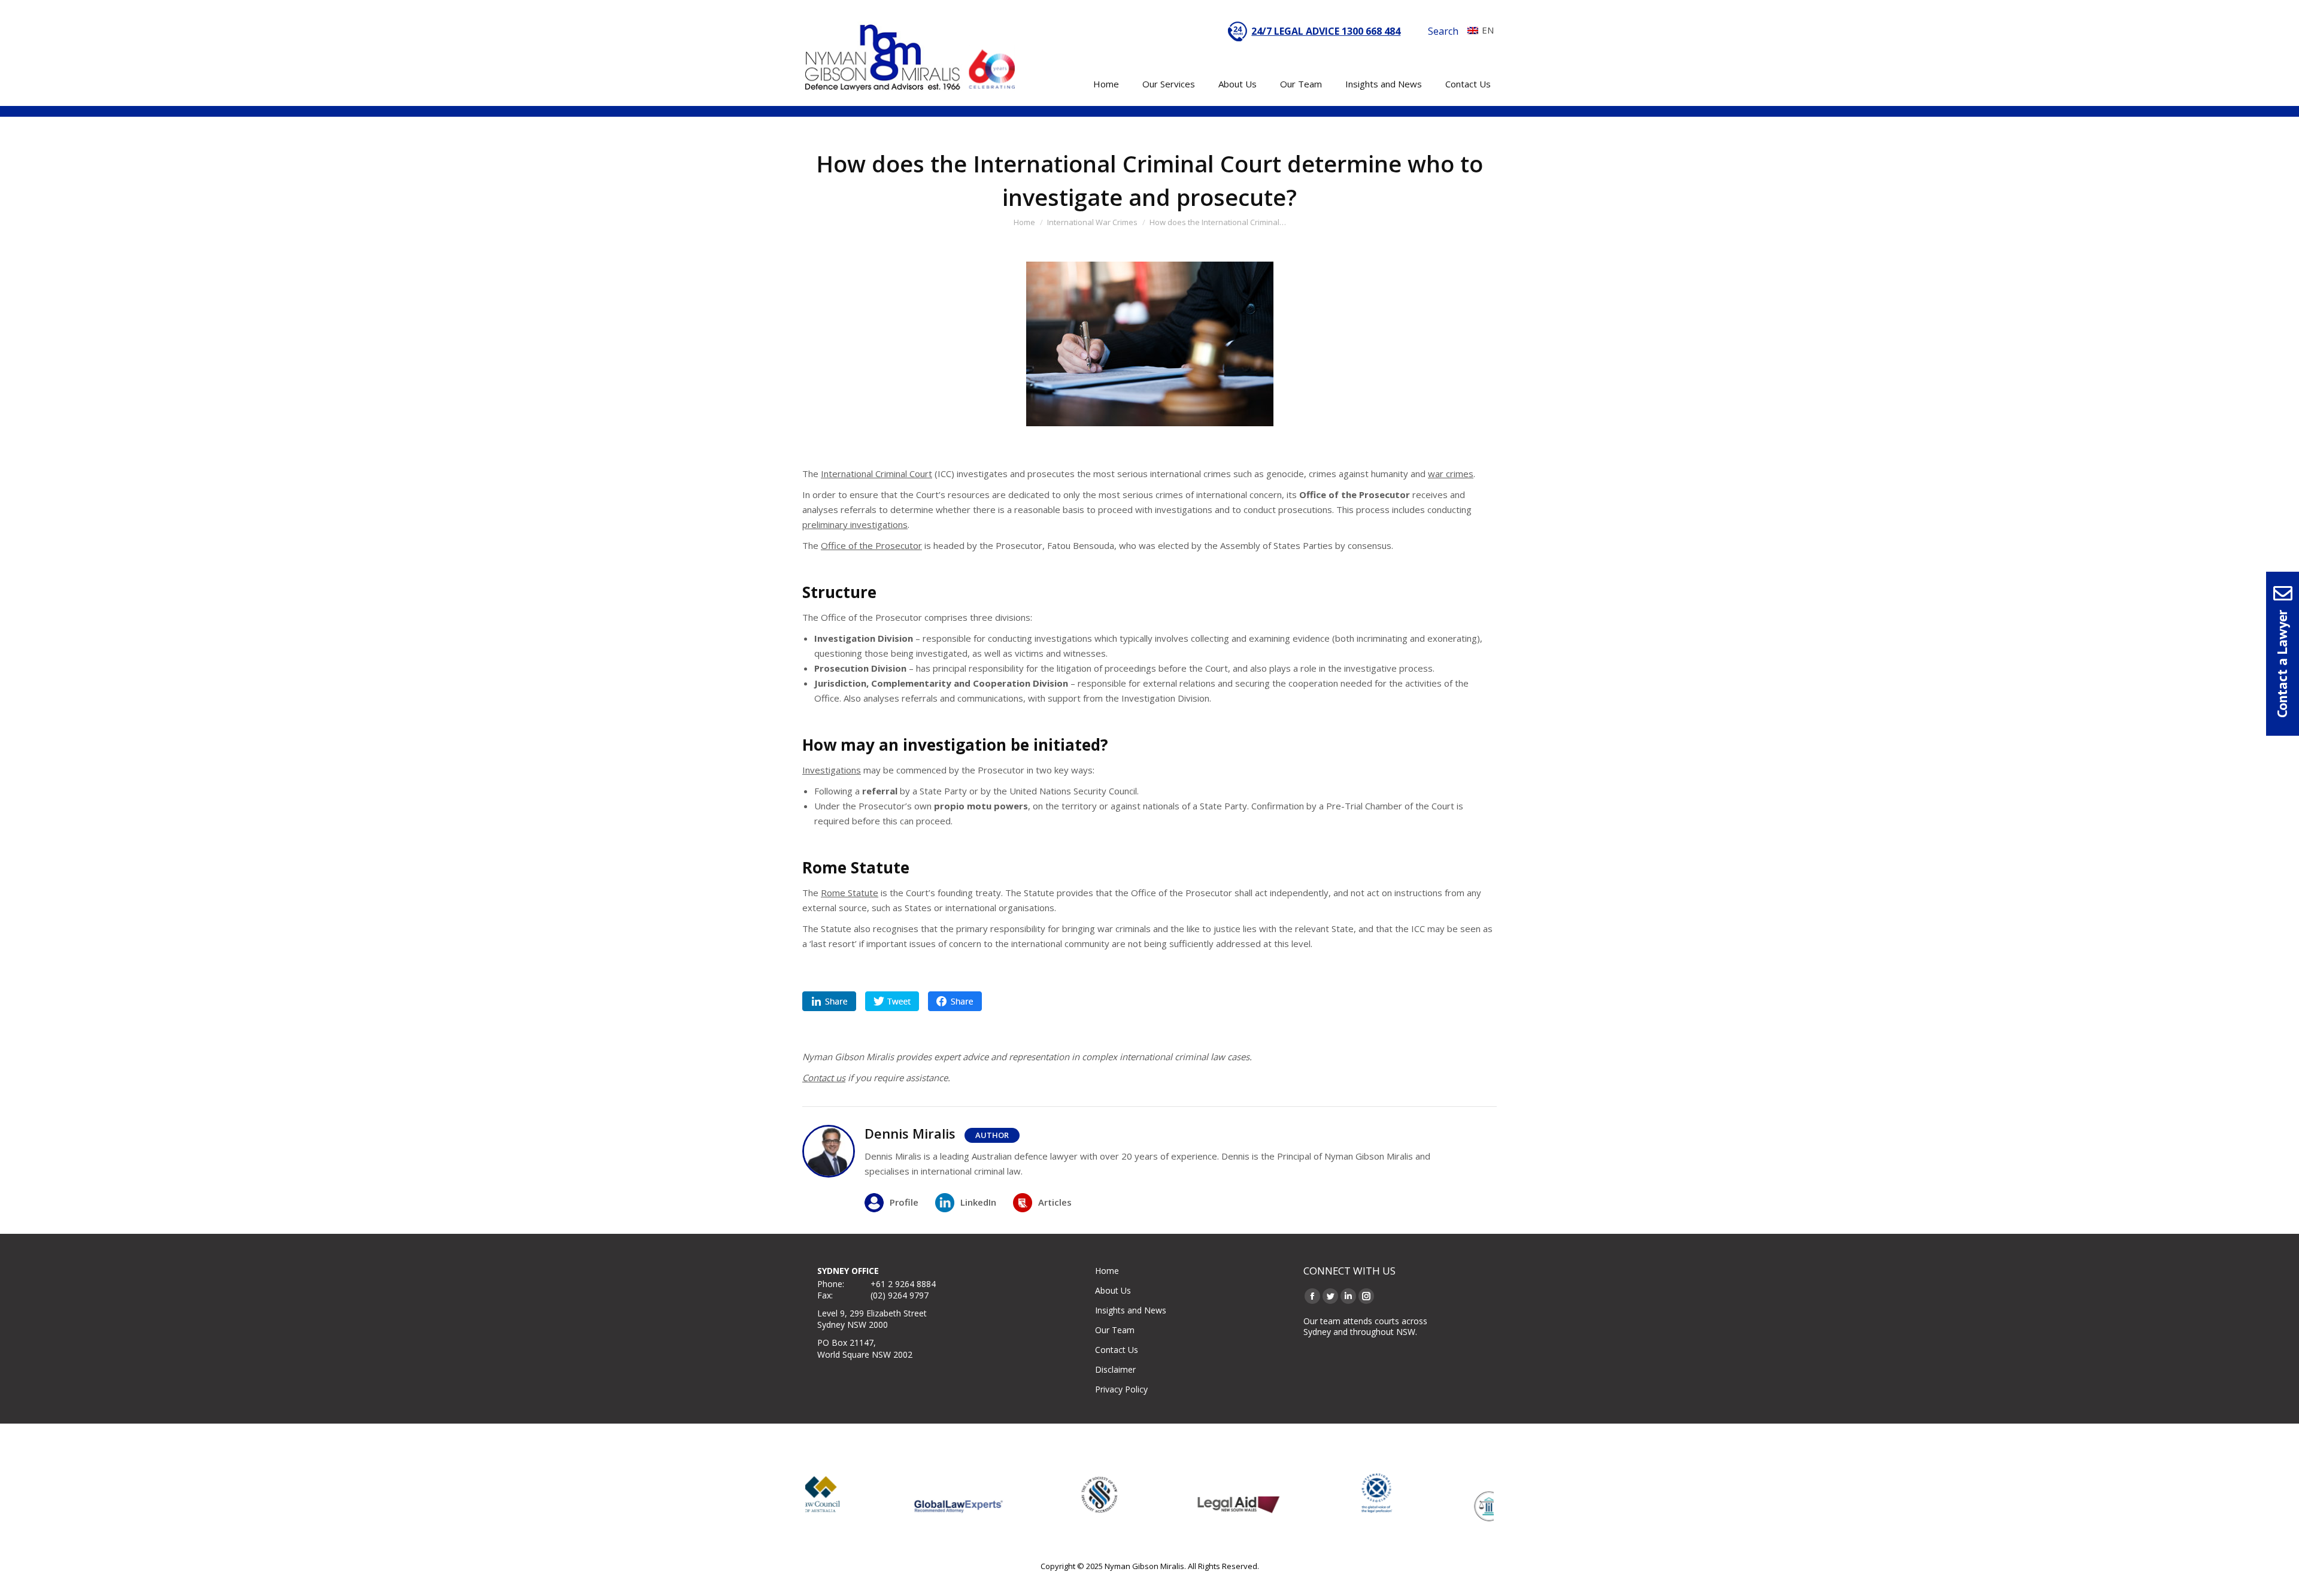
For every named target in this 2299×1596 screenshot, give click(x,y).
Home (1107, 1271)
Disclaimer (1115, 1369)
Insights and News (1131, 1310)
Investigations (832, 770)
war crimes (1451, 474)
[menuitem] (1478, 30)
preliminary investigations (855, 524)
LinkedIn (978, 1202)
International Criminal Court (876, 474)
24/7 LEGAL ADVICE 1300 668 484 (1326, 31)
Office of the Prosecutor (871, 545)
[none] (1478, 30)
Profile (904, 1202)
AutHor (992, 1135)
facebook (955, 1001)
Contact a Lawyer (2282, 664)
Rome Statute (850, 893)
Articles (1055, 1202)
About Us (1113, 1290)
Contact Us (1117, 1350)
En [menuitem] (1488, 30)
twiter (892, 1001)
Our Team (1115, 1330)
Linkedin (829, 1001)
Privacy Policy (1121, 1389)
